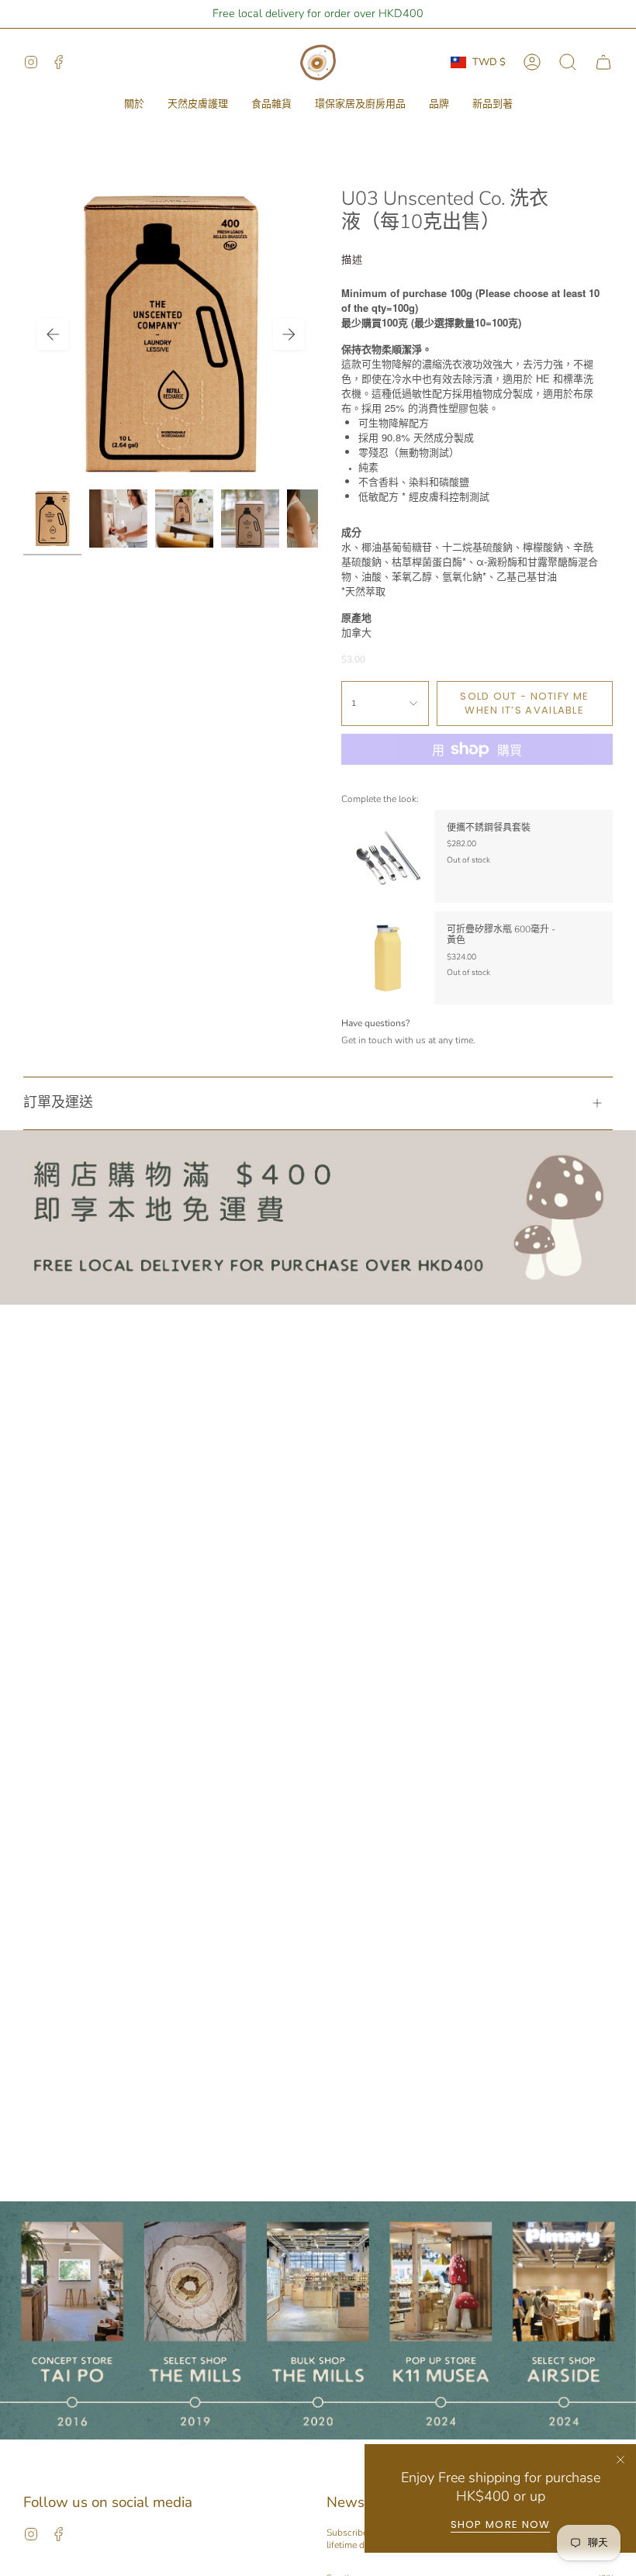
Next (289, 334)
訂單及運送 (58, 1102)
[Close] (620, 2460)
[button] (134, 105)
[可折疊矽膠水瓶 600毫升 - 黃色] (388, 958)
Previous (53, 334)
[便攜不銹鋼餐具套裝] (388, 856)
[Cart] (603, 62)
